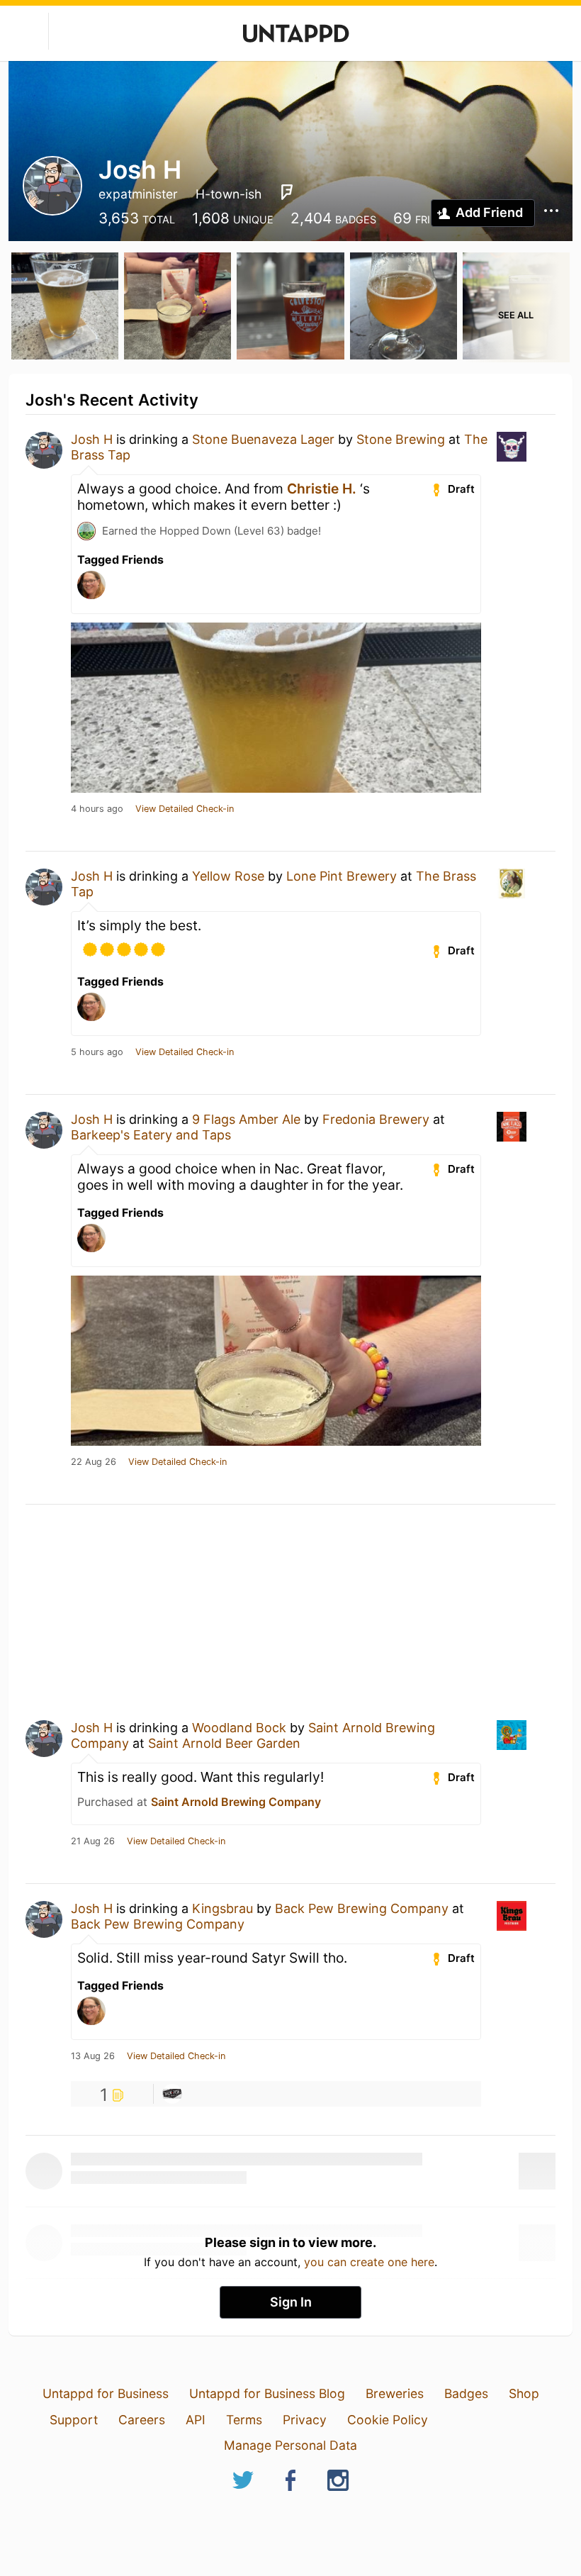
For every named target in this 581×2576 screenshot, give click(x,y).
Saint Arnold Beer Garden (224, 1743)
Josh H (92, 439)
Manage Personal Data (290, 2445)
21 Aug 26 (93, 1841)
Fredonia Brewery (376, 1119)
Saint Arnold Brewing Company (236, 1802)
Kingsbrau (222, 1908)
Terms (244, 2420)
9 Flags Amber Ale (246, 1119)
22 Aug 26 (94, 1462)
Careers (142, 2420)
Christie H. (322, 489)
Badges (466, 2393)
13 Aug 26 (93, 2056)
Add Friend (489, 212)
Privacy (305, 2420)
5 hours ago (97, 1052)
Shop (524, 2393)
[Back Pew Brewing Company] (172, 2094)
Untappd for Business (106, 2393)
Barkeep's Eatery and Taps (151, 1135)
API (196, 2420)
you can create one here (369, 2262)
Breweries (395, 2393)
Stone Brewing (401, 439)
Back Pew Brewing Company (362, 1908)
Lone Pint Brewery (342, 876)
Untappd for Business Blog (267, 2393)
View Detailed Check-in (185, 809)
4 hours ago (97, 809)
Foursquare (287, 192)
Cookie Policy (388, 2420)
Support (74, 2420)
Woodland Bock (239, 1728)
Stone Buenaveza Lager (263, 439)
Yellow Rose (228, 876)
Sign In (291, 2302)
